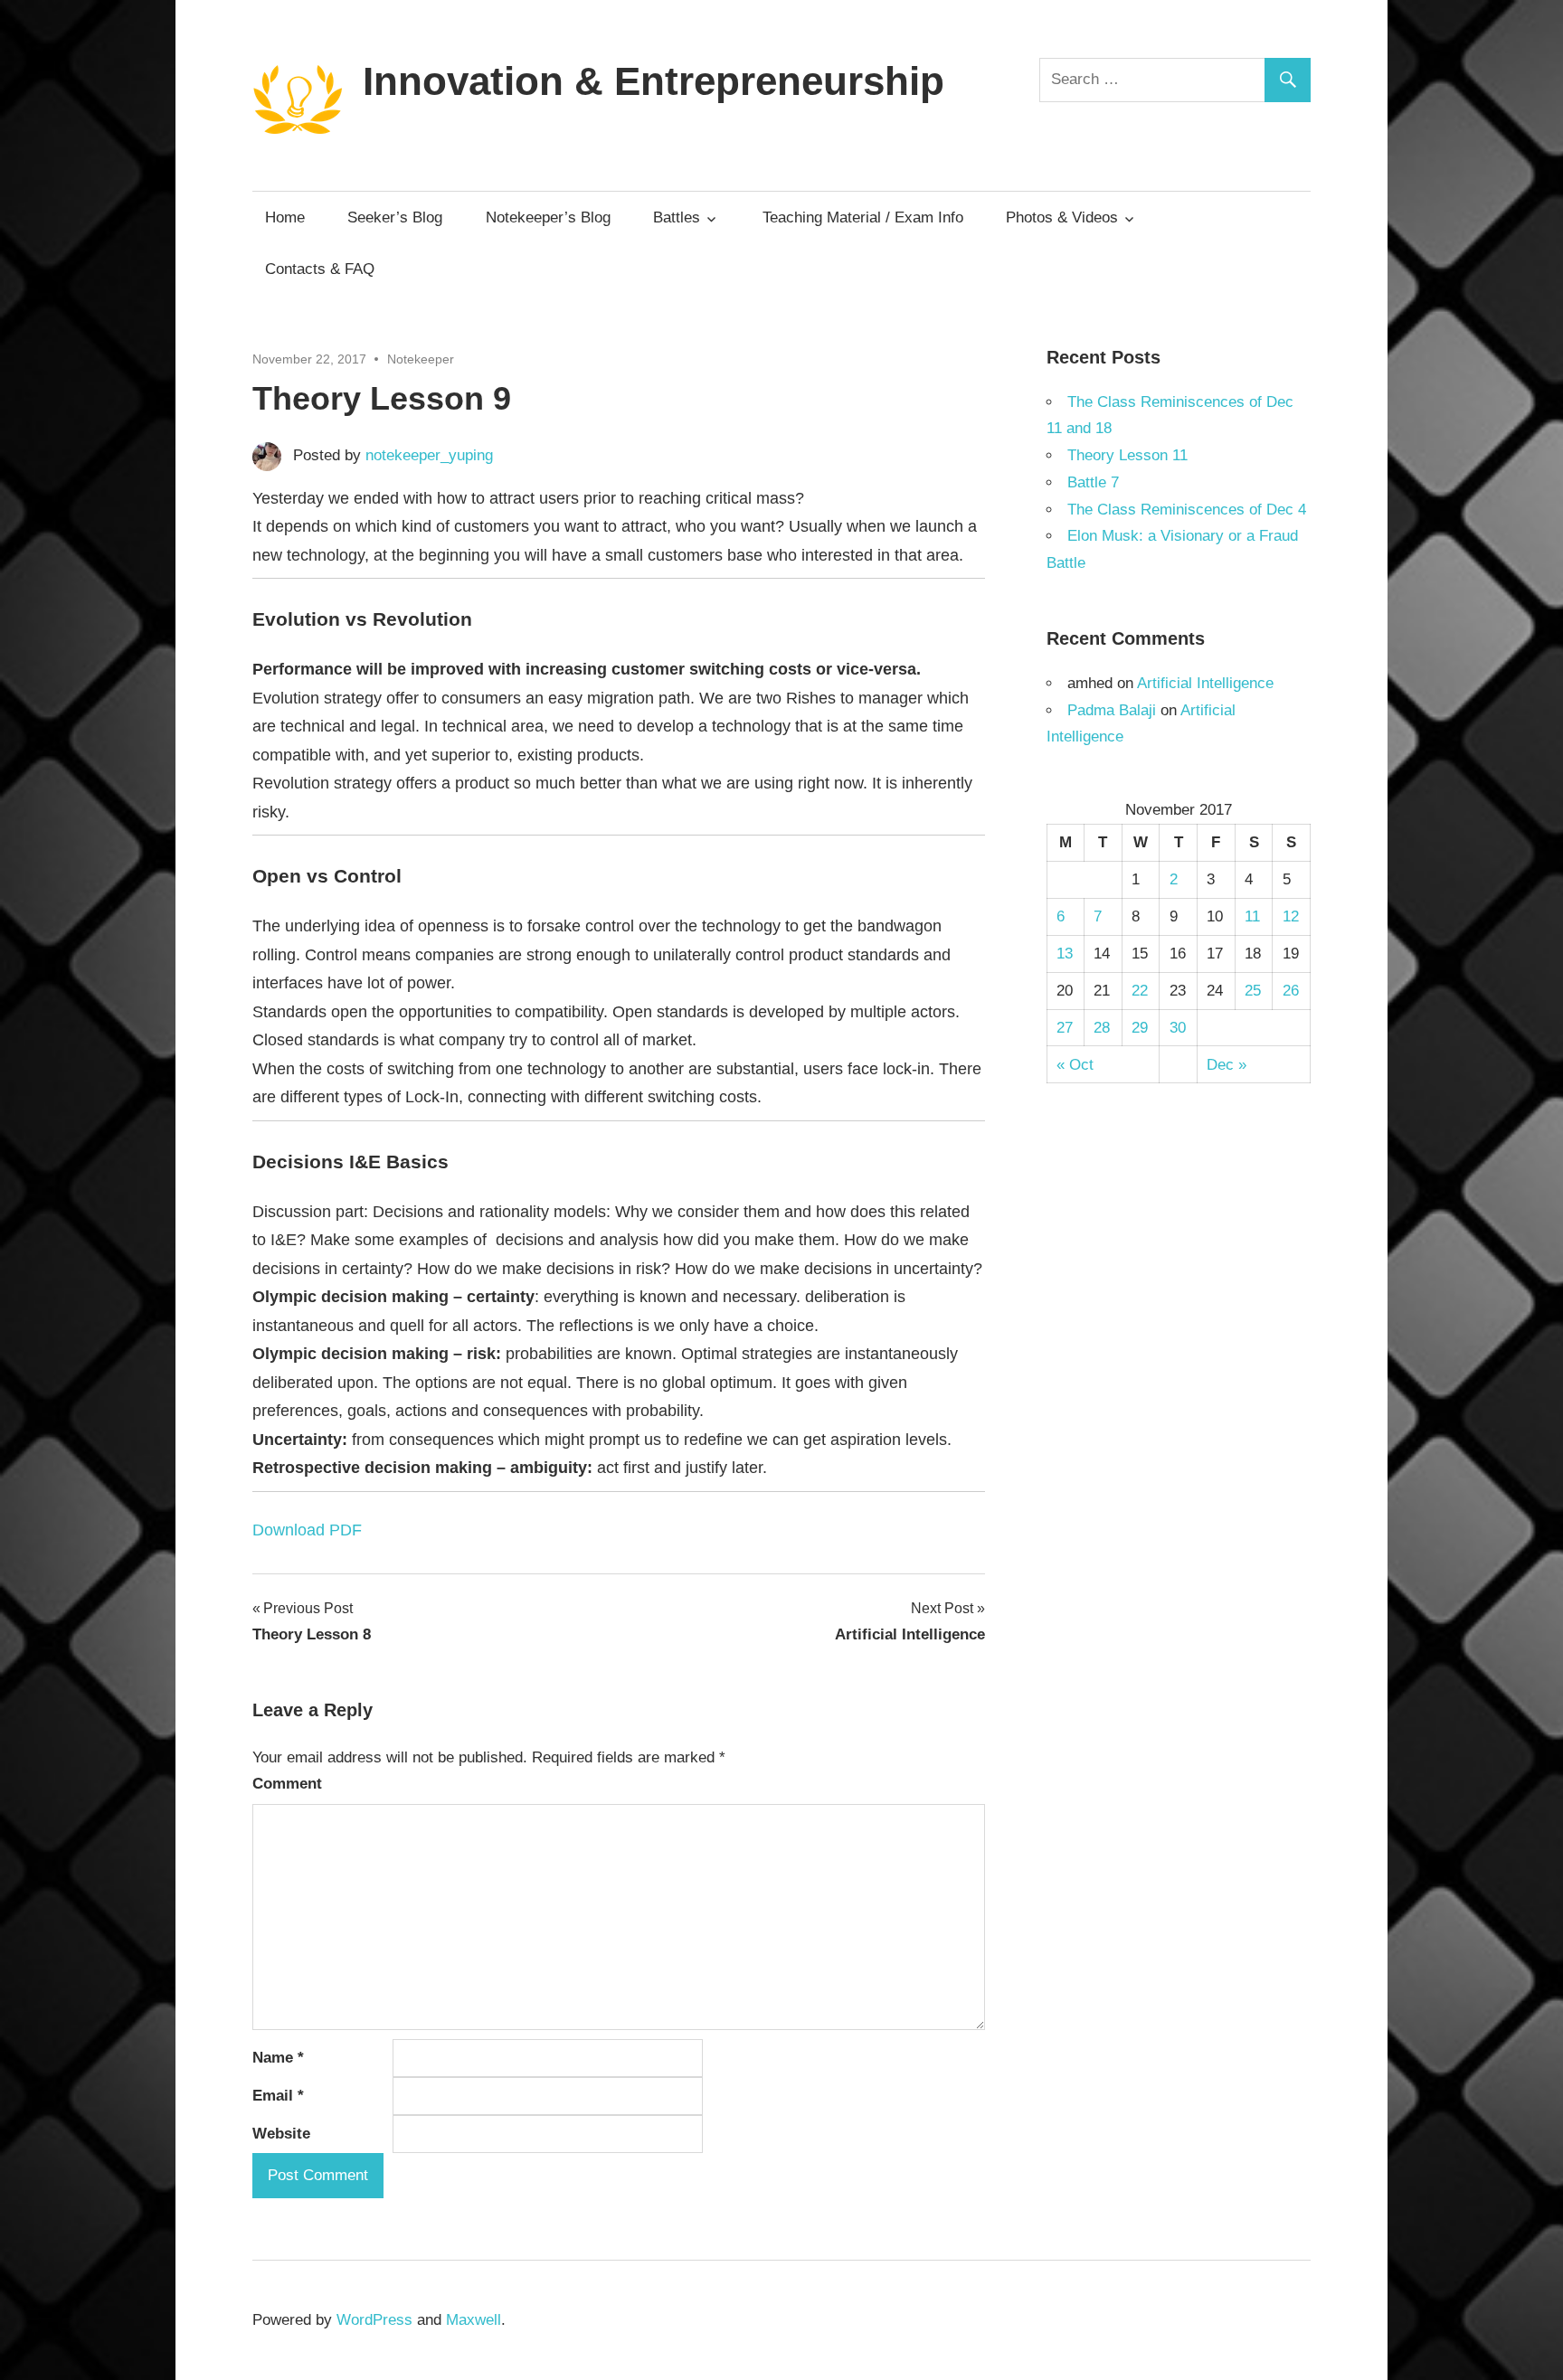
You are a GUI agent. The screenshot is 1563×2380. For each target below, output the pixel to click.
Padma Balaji (1112, 710)
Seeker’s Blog (395, 217)
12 (1291, 916)
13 (1065, 954)
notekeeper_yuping (429, 455)
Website (281, 2134)
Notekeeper (421, 359)
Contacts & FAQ (320, 269)
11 (1252, 916)
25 (1253, 991)
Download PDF (307, 1530)
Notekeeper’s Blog (548, 217)
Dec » (1227, 1065)
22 (1140, 991)
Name (278, 2058)
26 (1291, 991)
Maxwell (474, 2320)
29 (1140, 1028)
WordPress (374, 2320)
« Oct (1075, 1065)
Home (285, 217)
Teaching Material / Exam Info (863, 217)
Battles (677, 217)
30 (1178, 1028)
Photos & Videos (1062, 217)
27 (1065, 1028)
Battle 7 (1093, 482)
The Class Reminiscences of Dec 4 (1187, 510)
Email (278, 2096)
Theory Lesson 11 (1127, 455)
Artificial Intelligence (1205, 683)
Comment (287, 1784)
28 (1102, 1028)
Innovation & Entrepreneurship (654, 81)
